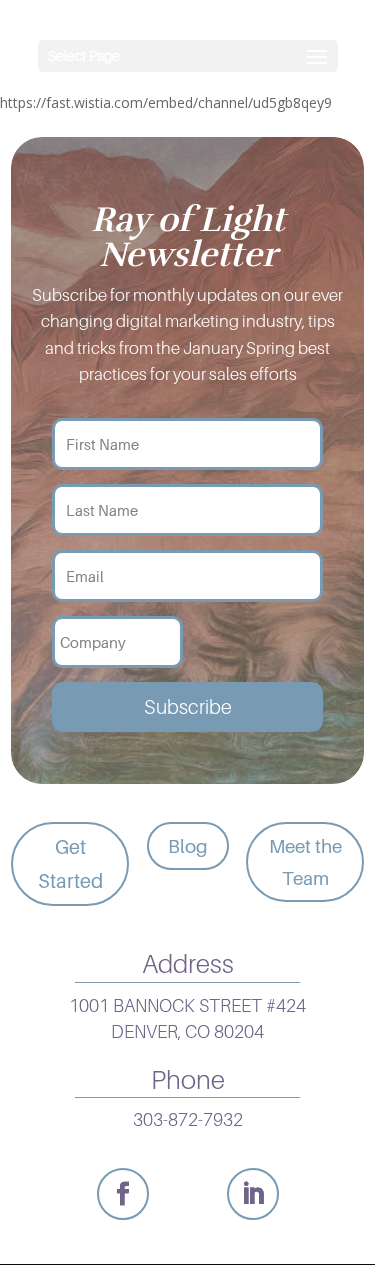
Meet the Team (305, 862)
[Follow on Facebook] (123, 1194)
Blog (188, 846)
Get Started (70, 864)
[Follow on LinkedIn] (253, 1194)
